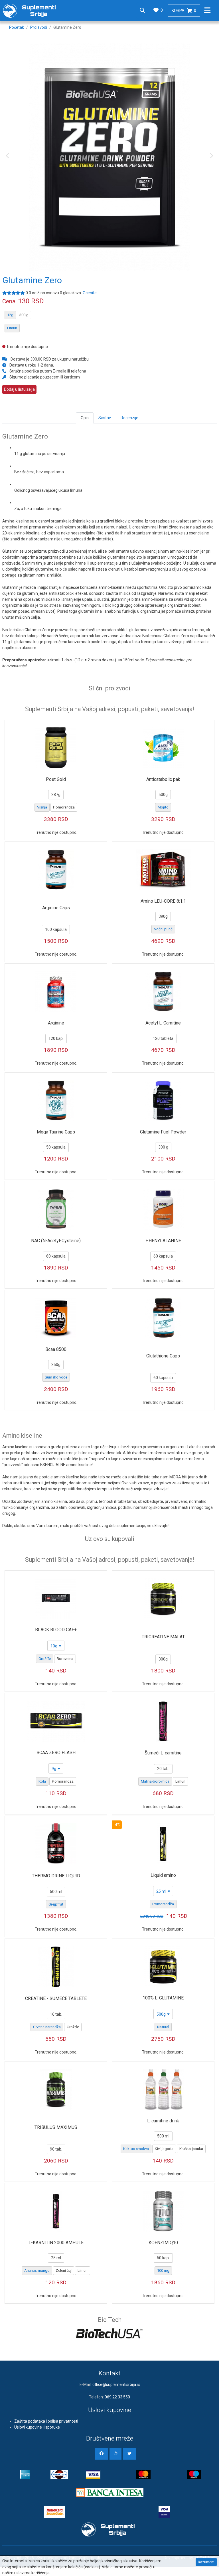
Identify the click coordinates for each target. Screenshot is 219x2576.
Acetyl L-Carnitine (163, 1023)
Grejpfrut (56, 1904)
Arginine (56, 1023)
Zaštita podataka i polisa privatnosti (46, 2421)
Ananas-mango (37, 2271)
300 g (24, 315)
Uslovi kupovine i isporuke (37, 2427)
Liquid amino (163, 1875)
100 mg (163, 2271)
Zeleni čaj (64, 2271)
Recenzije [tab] (129, 418)
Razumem (206, 2562)
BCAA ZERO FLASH (56, 1753)
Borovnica (65, 1659)
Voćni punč (163, 929)
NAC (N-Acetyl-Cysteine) (56, 1241)
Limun (12, 328)
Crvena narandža (47, 2027)
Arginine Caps (56, 908)
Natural (163, 2027)
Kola (42, 1781)
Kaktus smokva (136, 2149)
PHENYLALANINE (163, 1241)
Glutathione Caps (163, 1356)
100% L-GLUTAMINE (163, 1998)
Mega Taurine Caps (56, 1132)
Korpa (184, 11)
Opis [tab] (85, 418)
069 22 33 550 (117, 2397)
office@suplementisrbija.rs (116, 2384)
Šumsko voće (56, 1377)
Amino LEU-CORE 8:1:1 (163, 901)
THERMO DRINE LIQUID (56, 1876)
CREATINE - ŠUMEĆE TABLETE (56, 1998)
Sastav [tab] (105, 418)
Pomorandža (64, 807)
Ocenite (90, 293)
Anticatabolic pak (163, 779)
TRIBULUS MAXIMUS (56, 2127)
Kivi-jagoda (164, 2149)
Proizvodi (39, 27)
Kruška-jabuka (191, 2149)
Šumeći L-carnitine (163, 1753)
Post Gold (56, 779)
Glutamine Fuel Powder (163, 1132)
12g (10, 315)
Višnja (42, 807)
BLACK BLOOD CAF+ (56, 1630)
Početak (17, 27)
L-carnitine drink (163, 2121)
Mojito (163, 807)
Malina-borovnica (155, 1781)
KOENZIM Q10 (163, 2243)
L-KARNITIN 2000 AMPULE (56, 2243)
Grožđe (45, 1659)
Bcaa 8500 (56, 1349)
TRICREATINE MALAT (163, 1637)
